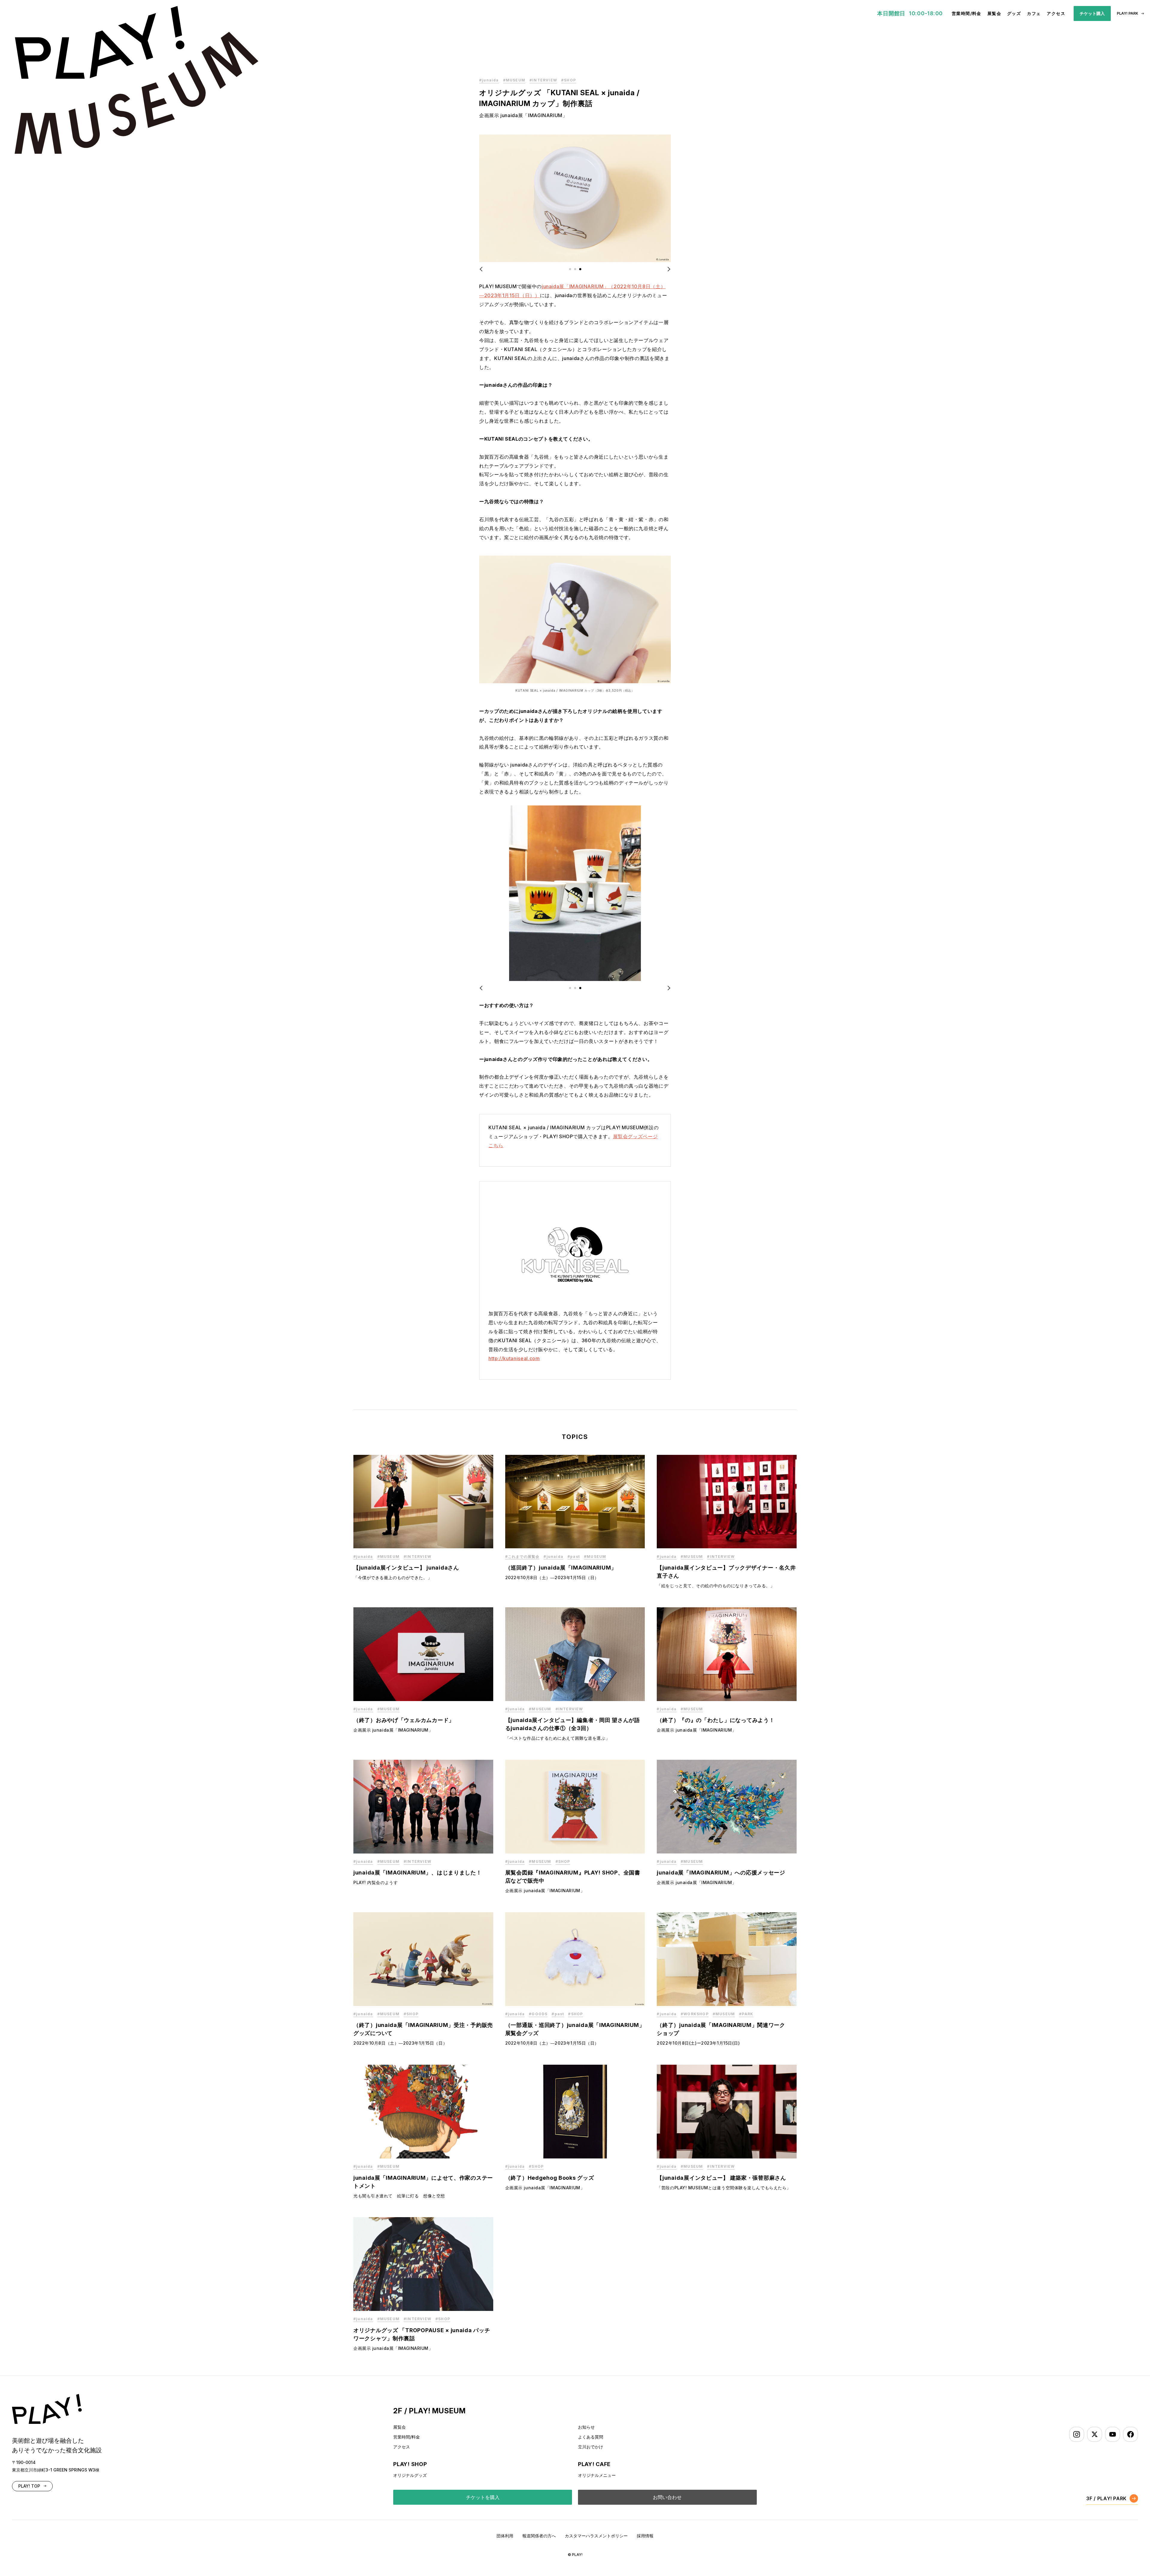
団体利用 (505, 2536)
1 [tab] (570, 269)
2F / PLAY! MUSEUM (429, 2411)
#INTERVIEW (543, 80)
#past (574, 1557)
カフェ (1034, 13)
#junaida (489, 80)
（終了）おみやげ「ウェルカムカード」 (404, 1720)
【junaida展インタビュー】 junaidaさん (406, 1568)
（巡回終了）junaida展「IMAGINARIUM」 (561, 1568)
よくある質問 (591, 2437)
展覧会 (994, 13)
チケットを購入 (483, 2497)
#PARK (746, 2014)
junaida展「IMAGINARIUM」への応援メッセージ (721, 1873)
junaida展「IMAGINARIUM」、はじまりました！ (418, 1873)
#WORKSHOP (695, 2014)
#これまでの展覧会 (522, 1557)
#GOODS (538, 2014)
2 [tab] (575, 269)
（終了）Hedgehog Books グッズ (550, 2178)
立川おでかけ (591, 2447)
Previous (485, 269)
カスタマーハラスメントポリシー (596, 2536)
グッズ (1014, 13)
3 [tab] (580, 269)
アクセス (1056, 13)
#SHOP (569, 80)
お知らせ (586, 2427)
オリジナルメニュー (597, 2475)
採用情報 (645, 2536)
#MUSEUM (514, 80)
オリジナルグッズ (410, 2475)
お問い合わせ (667, 2497)
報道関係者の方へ (539, 2536)
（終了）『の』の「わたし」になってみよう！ (716, 1720)
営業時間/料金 (967, 13)
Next (665, 269)
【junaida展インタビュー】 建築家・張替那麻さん (721, 2178)
